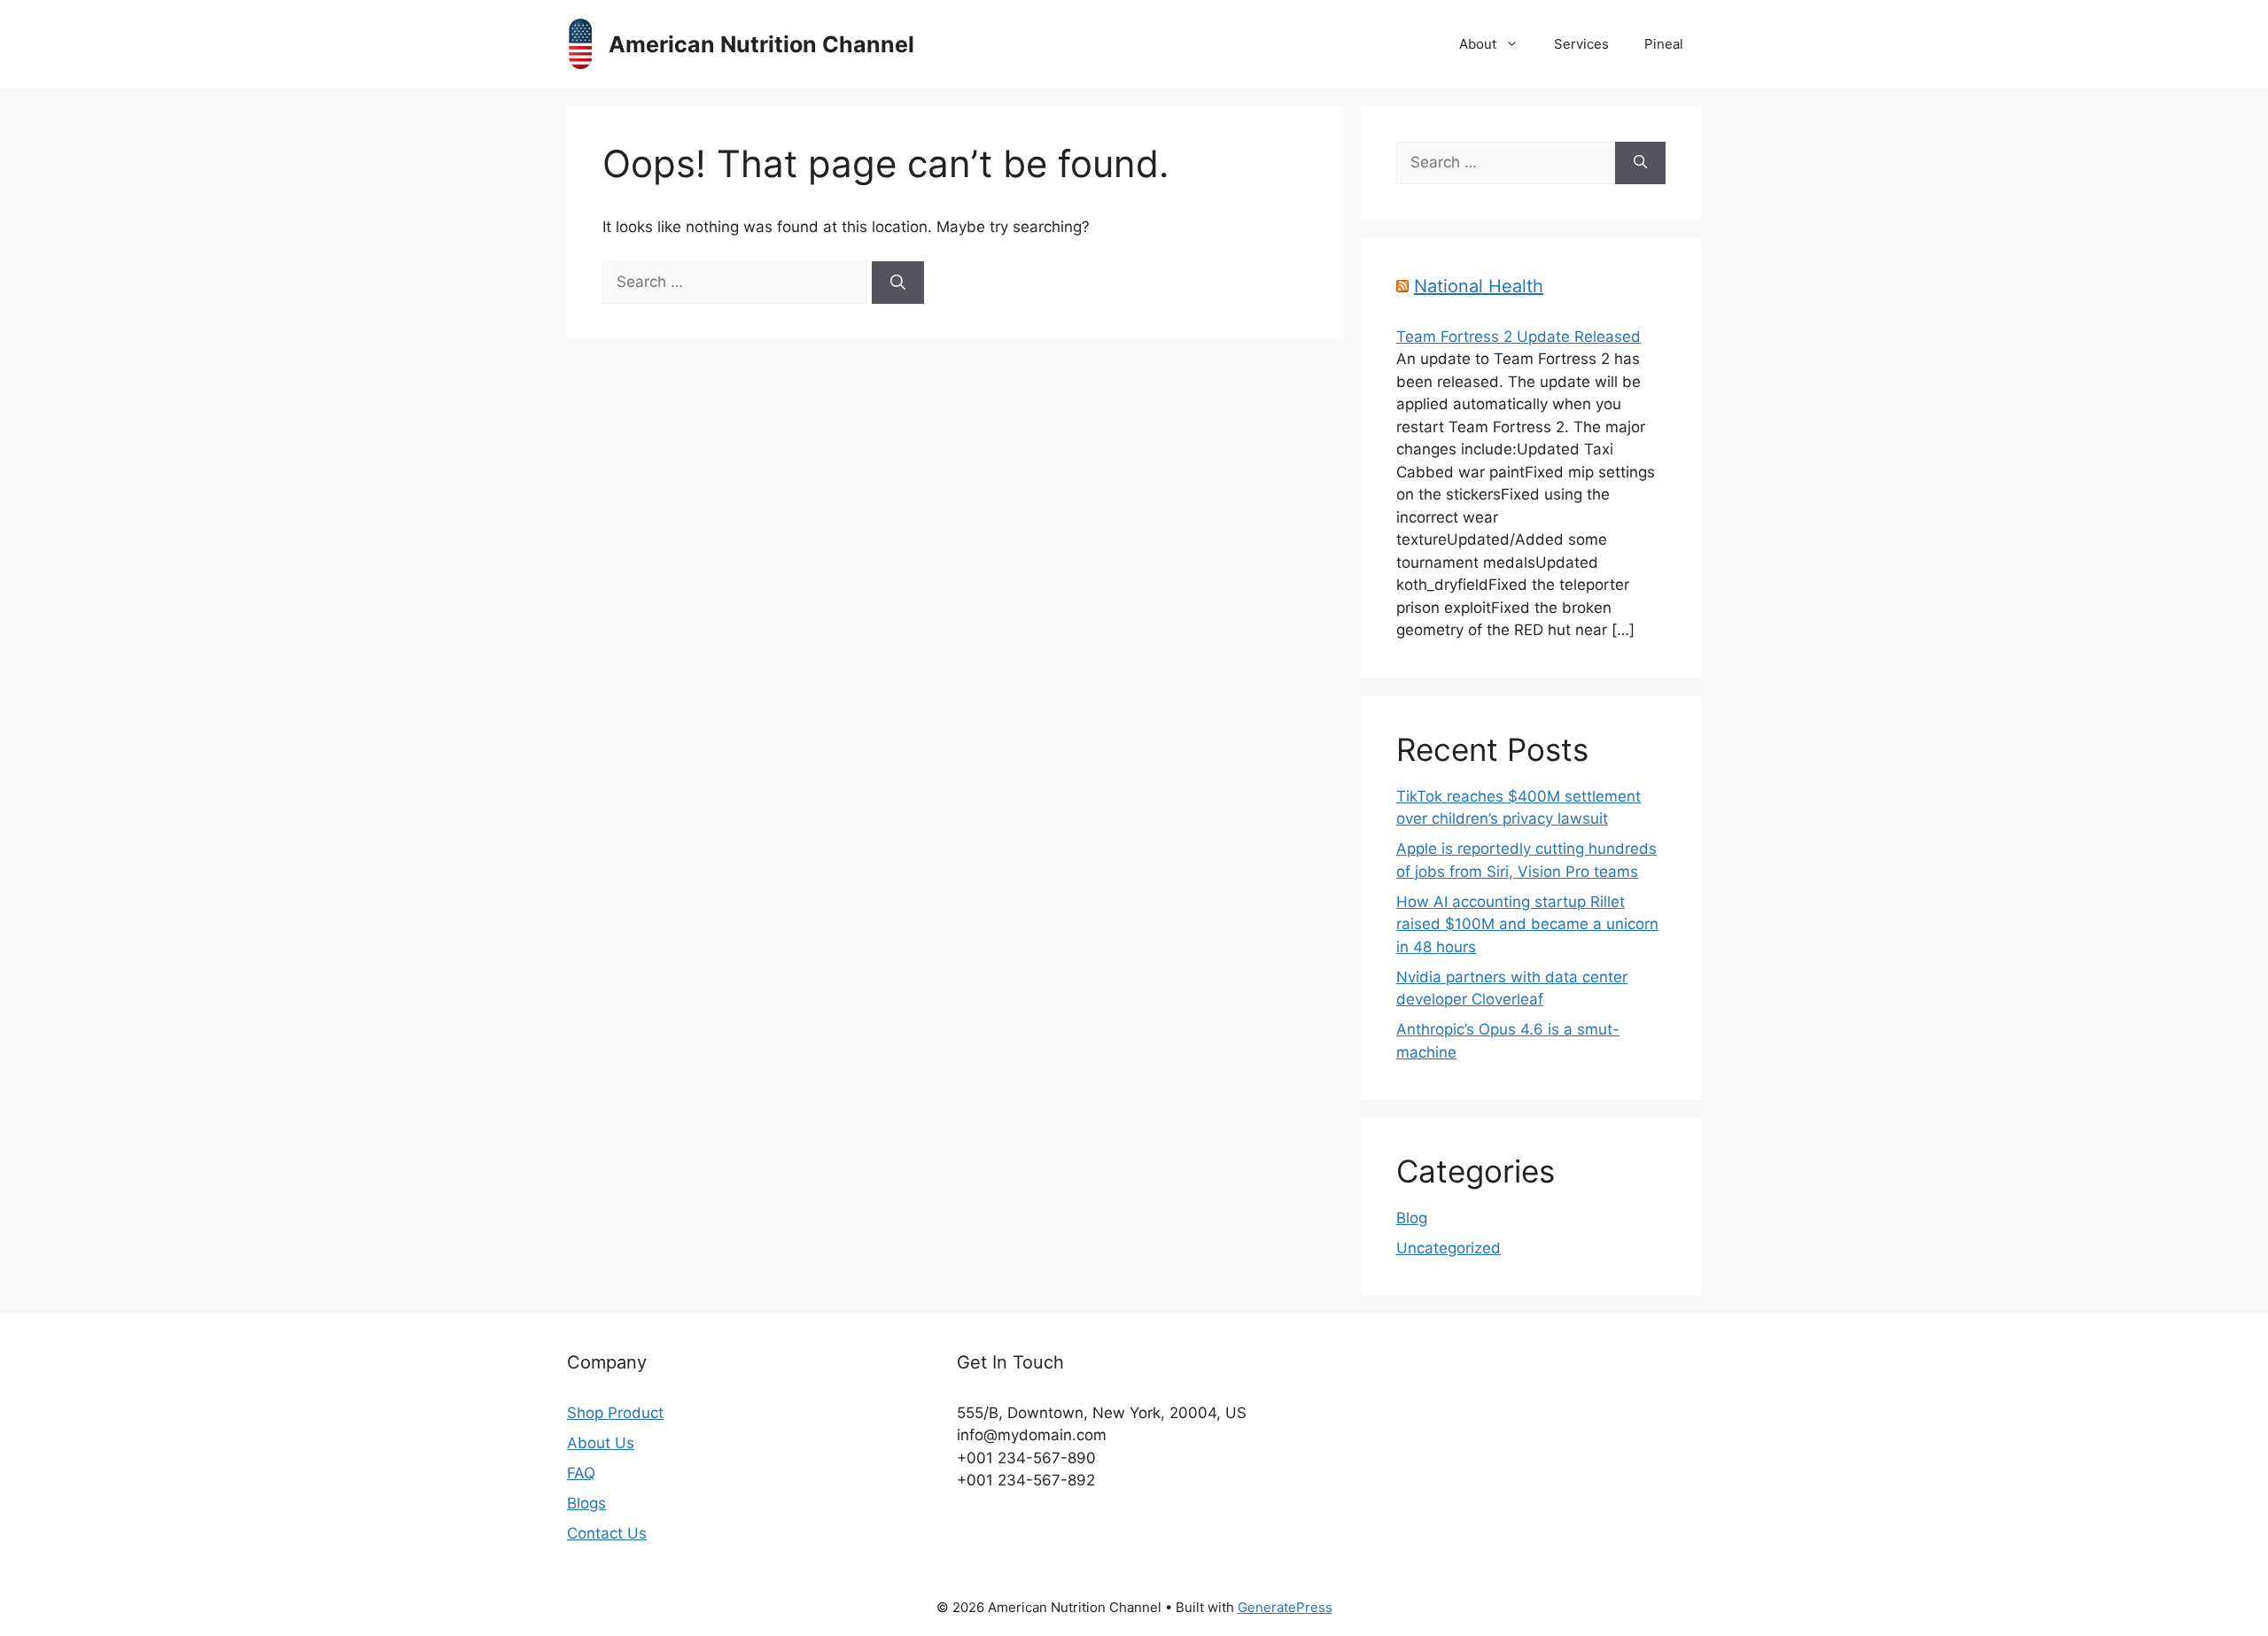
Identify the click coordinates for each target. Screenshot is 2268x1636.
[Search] (898, 283)
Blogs (586, 1503)
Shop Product (615, 1413)
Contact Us (607, 1533)
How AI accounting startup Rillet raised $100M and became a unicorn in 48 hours (1527, 924)
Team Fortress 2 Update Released (1518, 337)
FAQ (581, 1473)
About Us (601, 1443)
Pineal (1664, 44)
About (1478, 44)
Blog (1412, 1218)
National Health (1479, 286)
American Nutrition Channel (761, 44)
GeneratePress (1285, 1607)
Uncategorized (1449, 1248)
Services (1581, 44)
